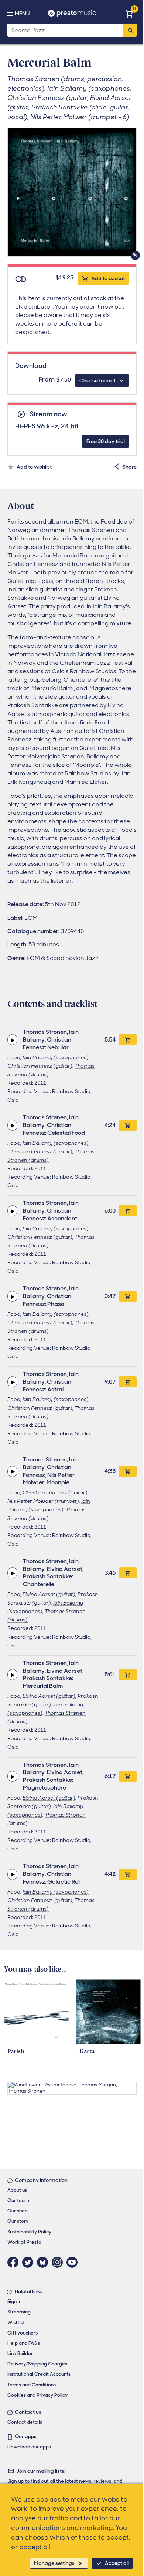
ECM (31, 918)
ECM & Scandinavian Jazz (63, 958)
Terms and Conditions (32, 2385)
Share (130, 467)
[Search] (130, 30)
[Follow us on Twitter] (30, 2262)
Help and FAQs (24, 2343)
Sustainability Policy (29, 2232)
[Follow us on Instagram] (59, 2262)
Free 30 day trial (106, 441)
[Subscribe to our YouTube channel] (74, 2262)
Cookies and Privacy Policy (37, 2395)
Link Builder (20, 2353)
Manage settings (54, 2563)
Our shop (18, 2211)
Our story (18, 2221)
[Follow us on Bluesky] (44, 2262)
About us (17, 2190)
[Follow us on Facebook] (15, 2262)
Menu (22, 14)
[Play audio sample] (12, 1040)
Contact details (25, 2422)
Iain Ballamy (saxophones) (56, 1057)
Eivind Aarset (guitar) (49, 1594)
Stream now (48, 414)
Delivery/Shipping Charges (37, 2364)
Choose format (97, 380)
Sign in (14, 2302)
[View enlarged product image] (72, 192)
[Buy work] (128, 1040)
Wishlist (16, 2323)
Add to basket (108, 278)
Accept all (117, 2563)
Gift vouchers (23, 2333)
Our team (18, 2200)
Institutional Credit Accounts (39, 2374)
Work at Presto (24, 2242)
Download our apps (29, 2447)
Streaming (19, 2312)
